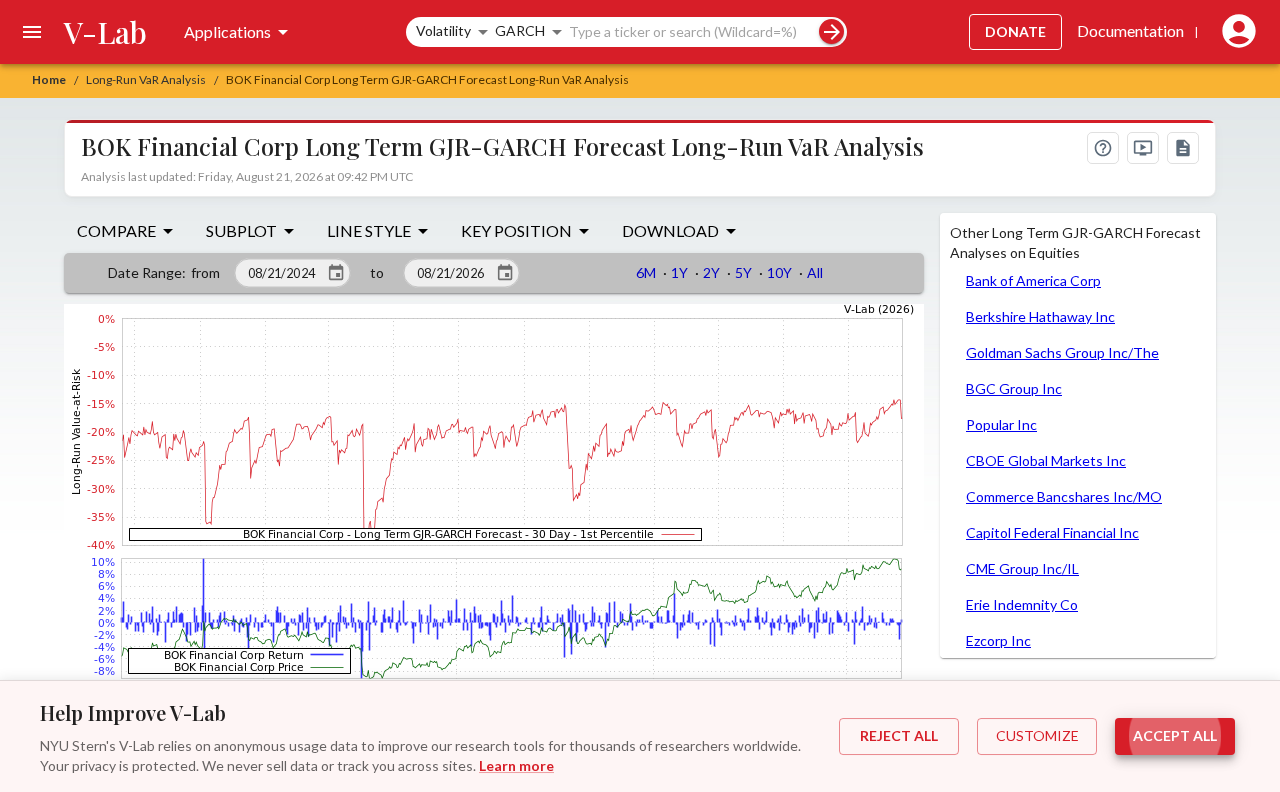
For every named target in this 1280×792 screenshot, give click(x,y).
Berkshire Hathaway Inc (1040, 316)
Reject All (899, 735)
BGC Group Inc (1014, 388)
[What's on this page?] (1103, 148)
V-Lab (105, 32)
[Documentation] (1183, 148)
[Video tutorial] (1143, 148)
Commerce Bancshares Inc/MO (1064, 496)
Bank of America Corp (1033, 280)
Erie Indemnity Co (1022, 604)
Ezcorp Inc (998, 640)
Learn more (516, 765)
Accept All (1175, 735)
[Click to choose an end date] (505, 273)
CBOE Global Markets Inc (1046, 460)
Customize (1037, 735)
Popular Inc (1001, 424)
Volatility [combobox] (443, 30)
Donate (1015, 31)
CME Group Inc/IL (1022, 568)
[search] (831, 31)
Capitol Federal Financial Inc (1052, 532)
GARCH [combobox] (520, 30)
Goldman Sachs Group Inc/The (1062, 352)
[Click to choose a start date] (336, 273)
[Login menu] (1235, 32)
